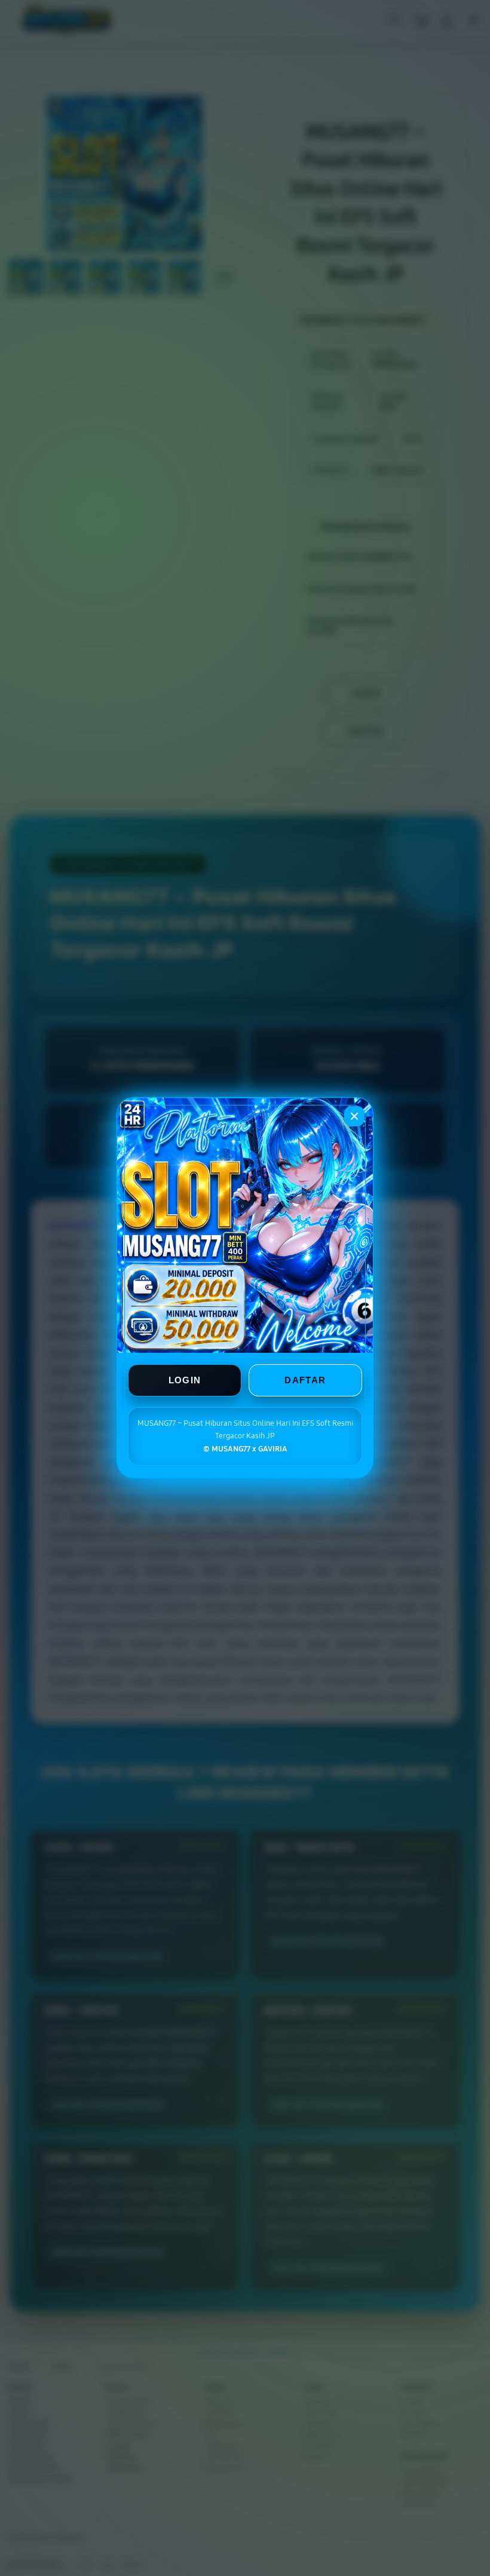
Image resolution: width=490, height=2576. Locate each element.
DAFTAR (305, 1381)
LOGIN (185, 1381)
